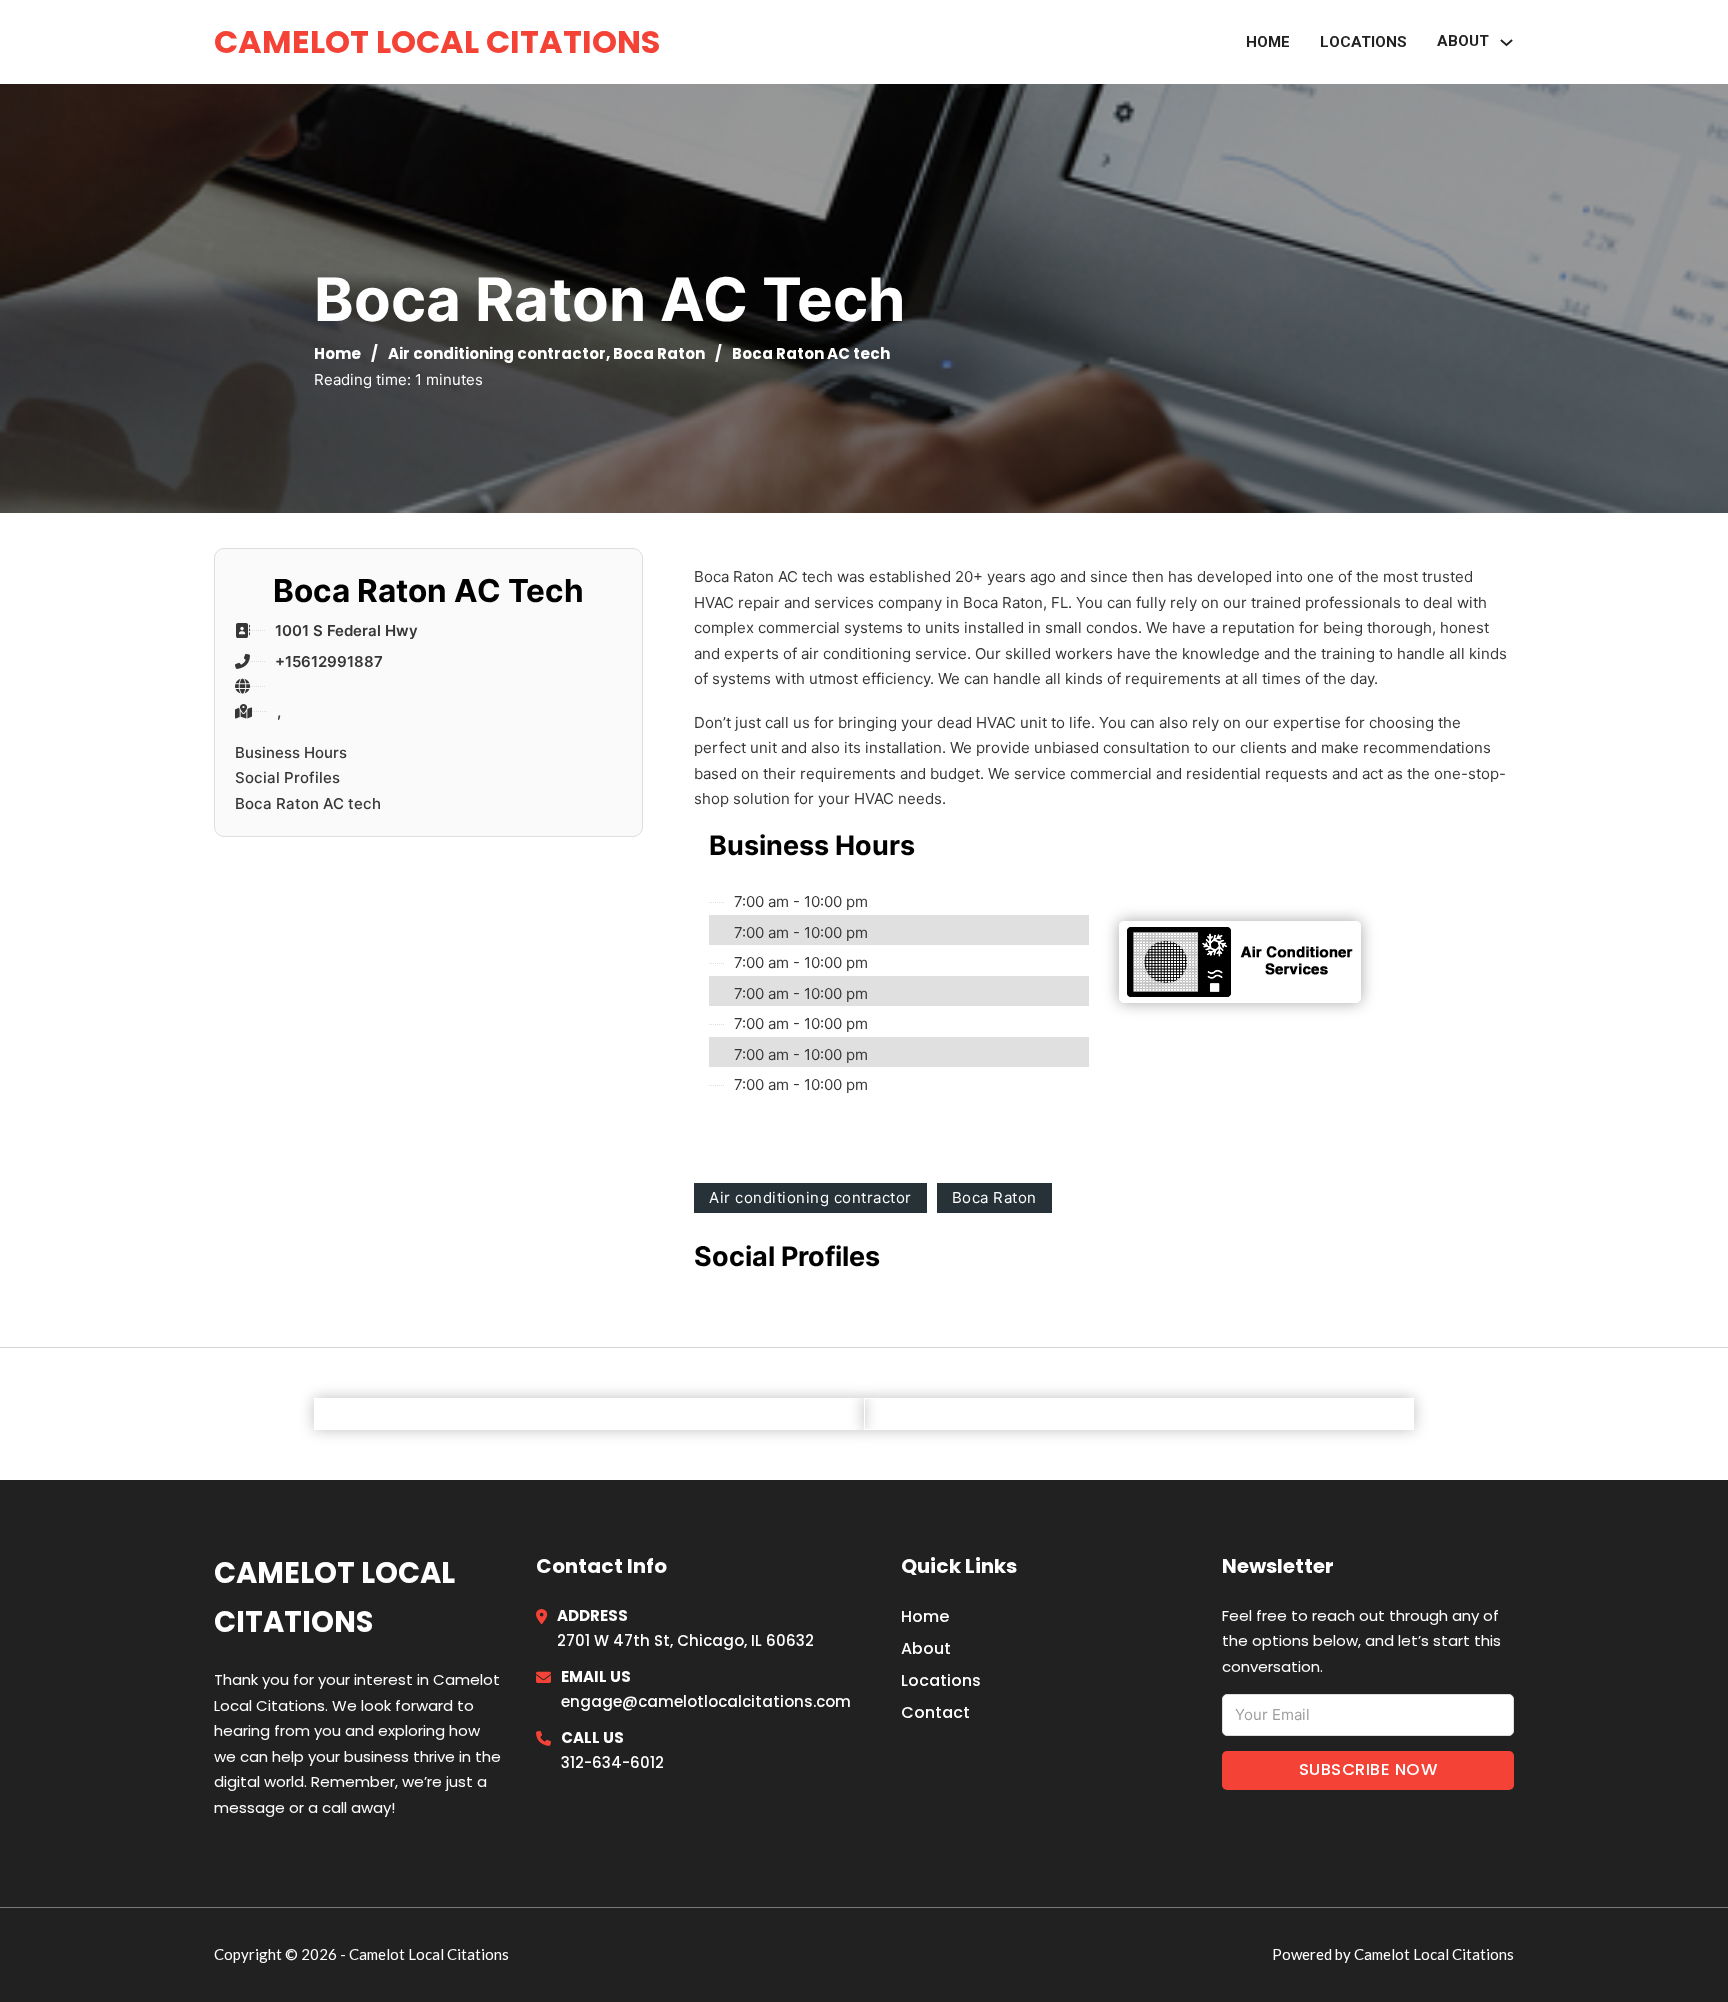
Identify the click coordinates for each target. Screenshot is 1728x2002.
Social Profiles (287, 777)
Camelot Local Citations (437, 41)
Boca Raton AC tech (308, 803)
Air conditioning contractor (497, 353)
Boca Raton (659, 353)
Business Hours (291, 752)
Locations (1363, 42)
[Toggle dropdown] (1506, 42)
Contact (935, 1712)
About (926, 1648)
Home (1268, 42)
